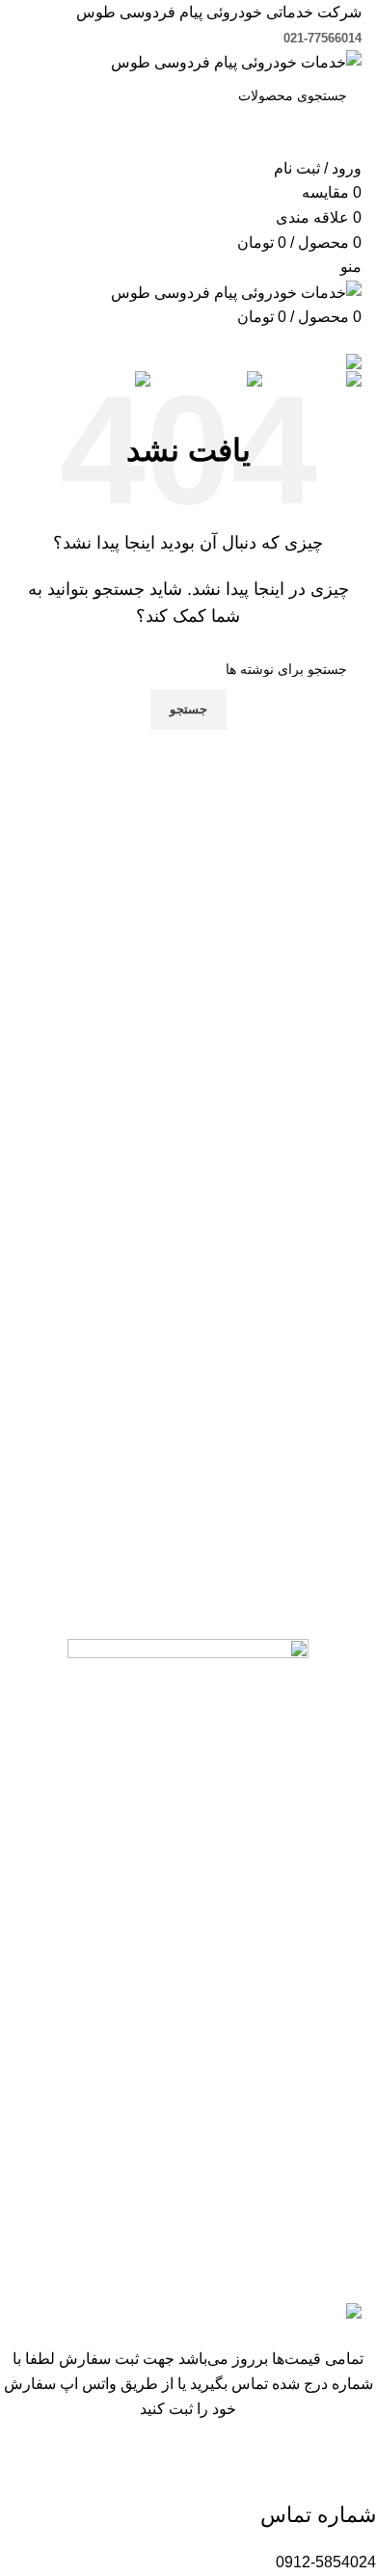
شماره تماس (318, 2515)
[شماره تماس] (352, 2470)
